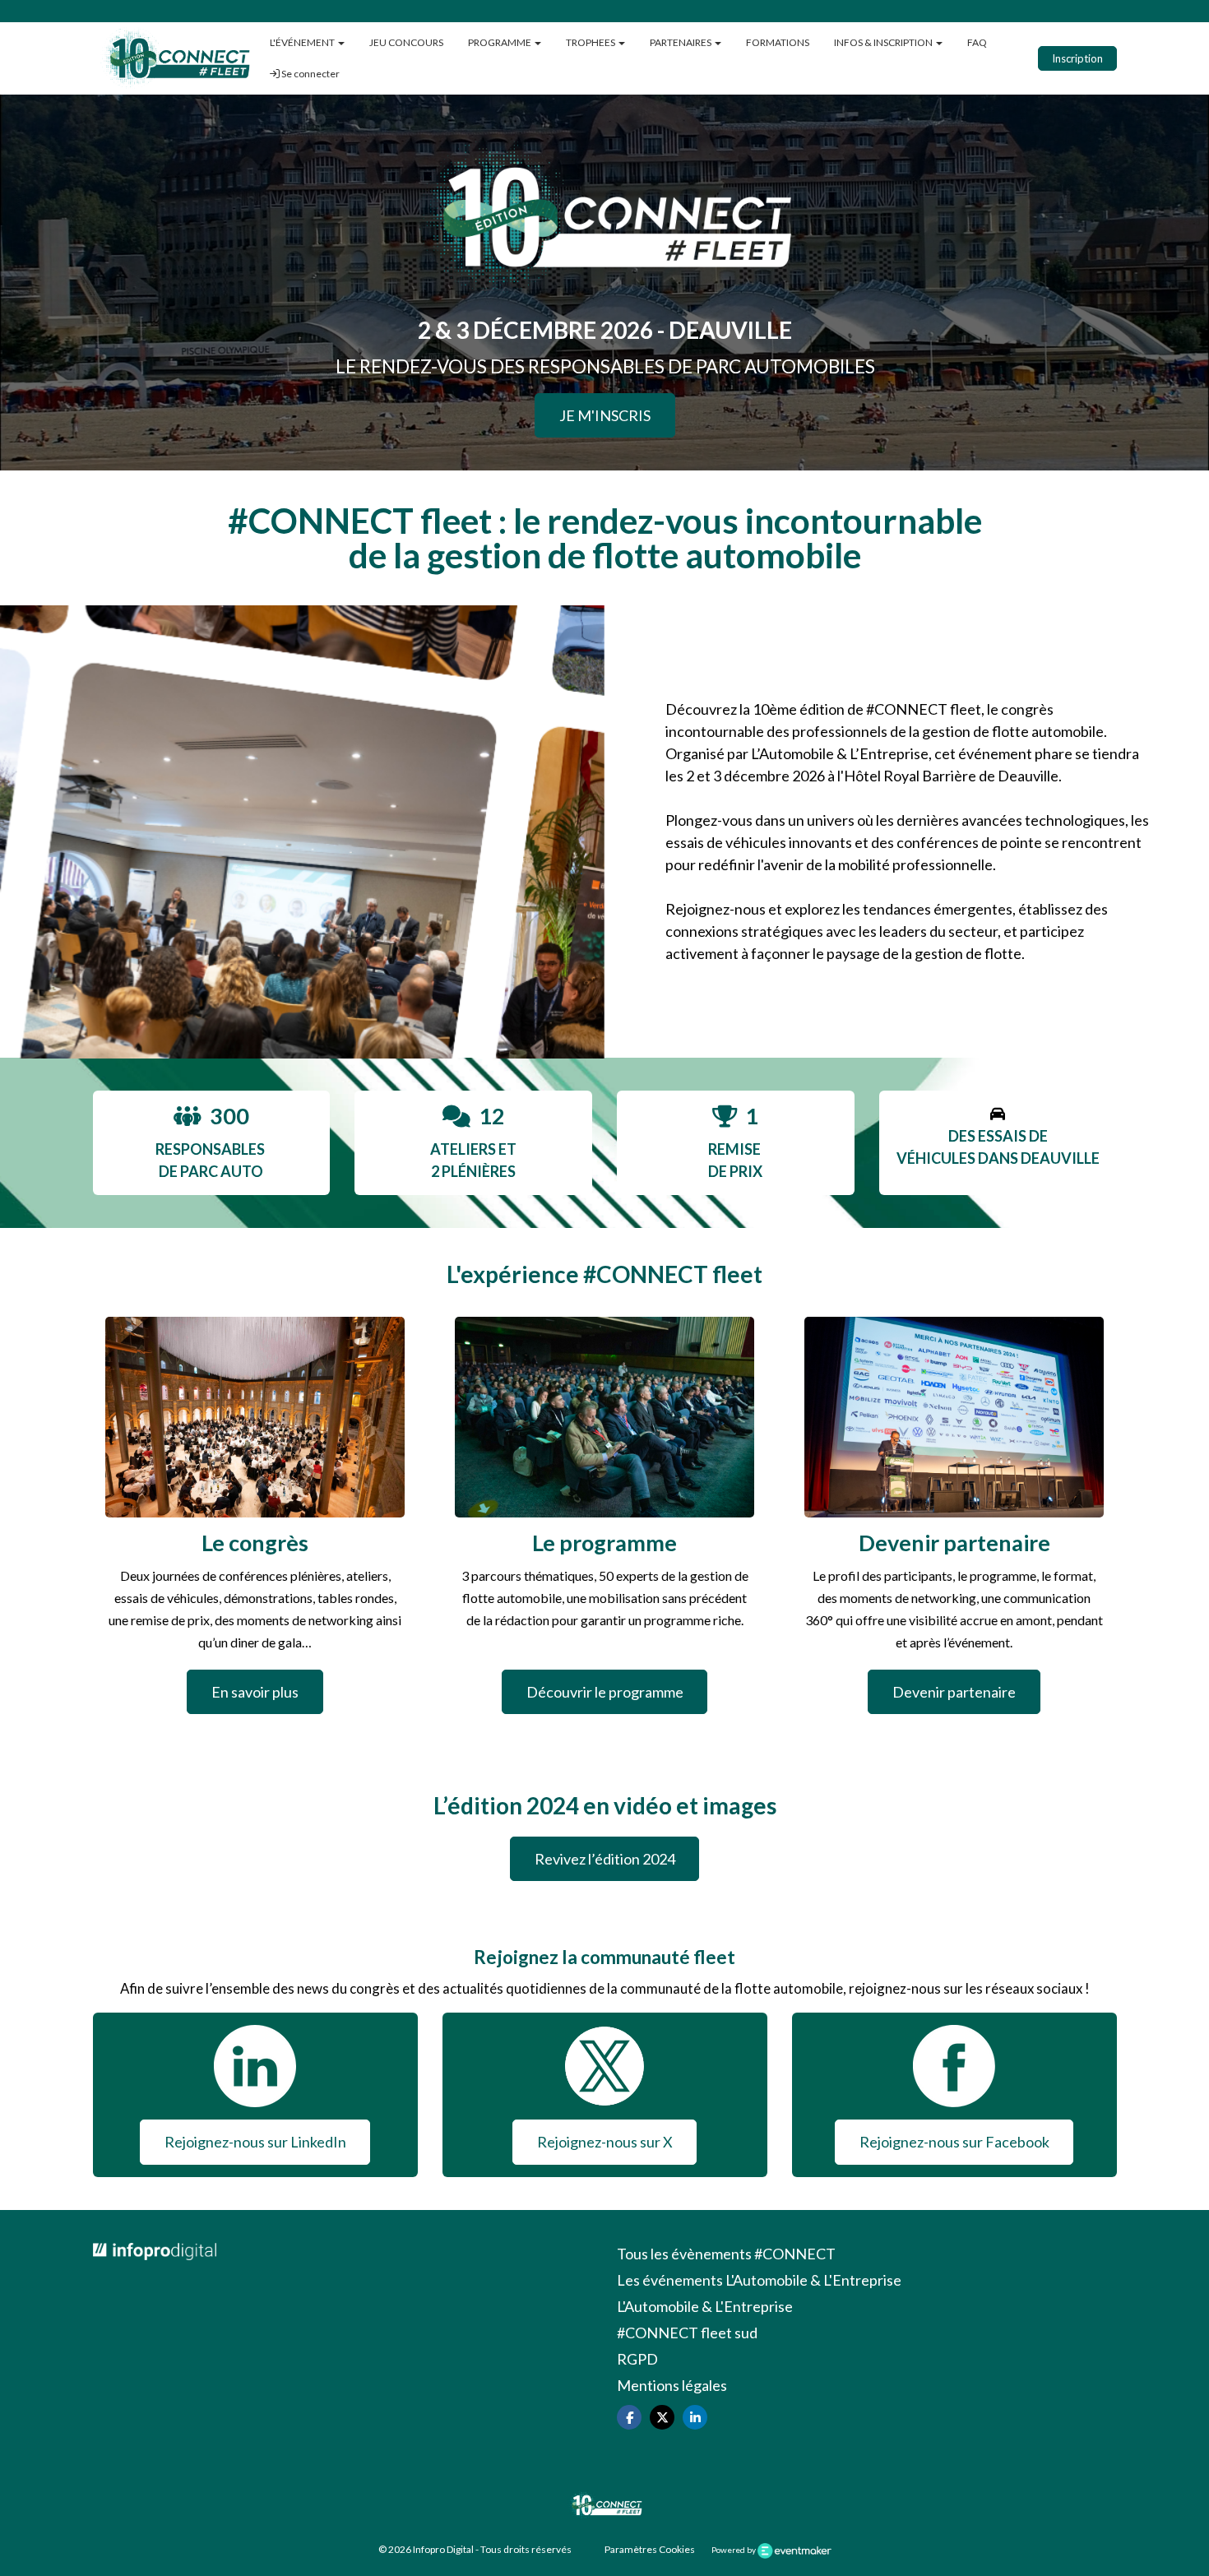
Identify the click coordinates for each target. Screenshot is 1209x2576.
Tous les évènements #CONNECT (726, 2254)
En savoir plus (255, 1692)
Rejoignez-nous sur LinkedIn (255, 2142)
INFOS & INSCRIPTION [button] (884, 42)
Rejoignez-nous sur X (605, 2142)
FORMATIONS (778, 42)
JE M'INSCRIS (605, 415)
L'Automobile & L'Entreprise (705, 2306)
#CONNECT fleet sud (687, 2333)
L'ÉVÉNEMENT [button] (303, 42)
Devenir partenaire (954, 1692)
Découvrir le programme (605, 1692)
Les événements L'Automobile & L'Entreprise (759, 2280)
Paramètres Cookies (650, 2549)
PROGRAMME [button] (500, 42)
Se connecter (310, 74)
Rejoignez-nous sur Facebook (954, 2142)
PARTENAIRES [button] (681, 42)
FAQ (977, 42)
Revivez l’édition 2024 (605, 1859)
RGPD (637, 2359)
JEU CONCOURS (406, 42)
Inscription (1077, 58)
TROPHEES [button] (591, 42)
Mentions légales (672, 2385)
